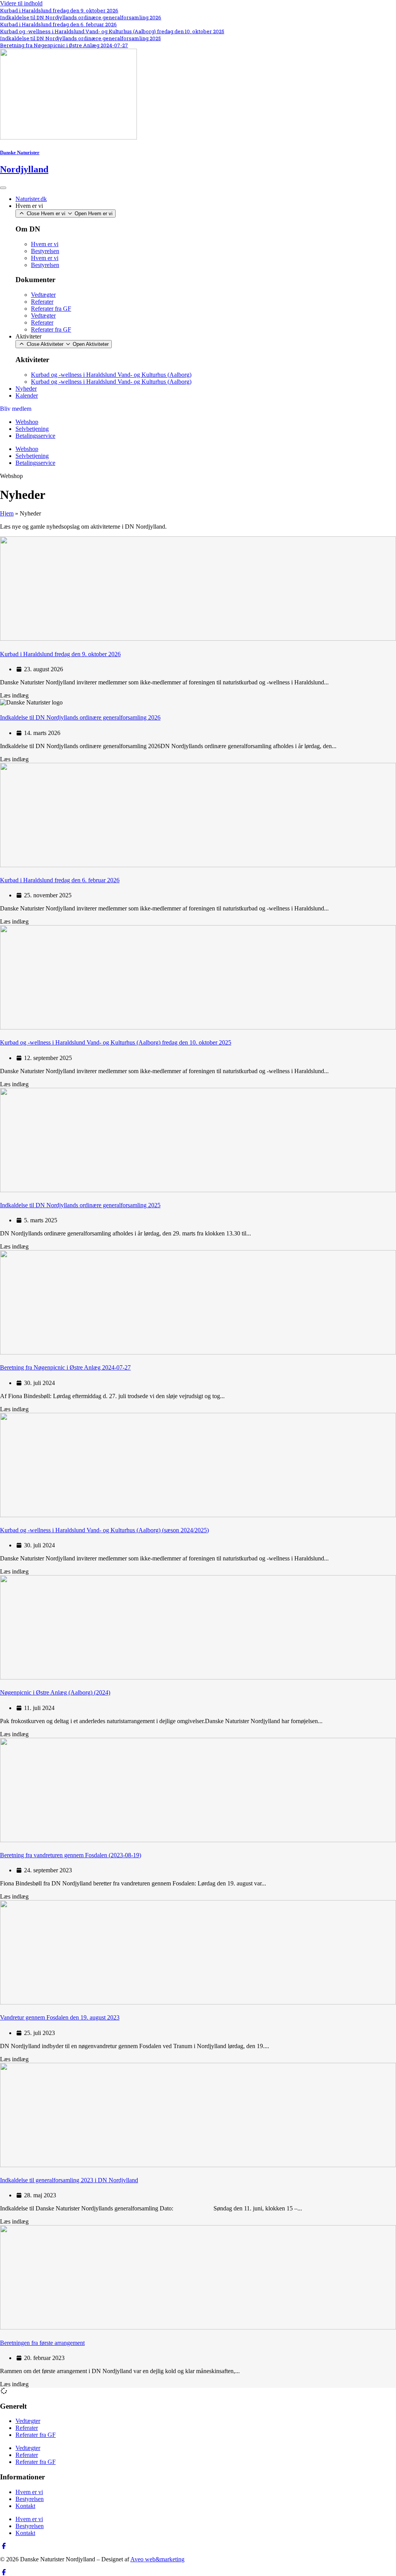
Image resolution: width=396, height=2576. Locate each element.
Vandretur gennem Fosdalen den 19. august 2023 (60, 2017)
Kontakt (25, 2506)
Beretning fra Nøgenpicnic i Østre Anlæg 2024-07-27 (64, 45)
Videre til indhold (21, 3)
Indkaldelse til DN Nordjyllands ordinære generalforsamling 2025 (80, 38)
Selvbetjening (32, 429)
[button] (11, 476)
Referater (42, 302)
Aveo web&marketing (157, 2559)
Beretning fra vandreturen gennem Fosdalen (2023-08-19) (71, 1855)
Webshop (27, 422)
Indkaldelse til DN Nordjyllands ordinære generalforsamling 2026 (81, 17)
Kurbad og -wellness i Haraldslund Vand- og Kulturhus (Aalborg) (111, 375)
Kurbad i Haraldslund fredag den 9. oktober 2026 (59, 10)
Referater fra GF (51, 309)
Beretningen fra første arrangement (42, 2343)
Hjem (7, 513)
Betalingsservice (35, 436)
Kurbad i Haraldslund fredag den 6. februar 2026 (58, 24)
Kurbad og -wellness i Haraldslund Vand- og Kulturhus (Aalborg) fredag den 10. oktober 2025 (112, 31)
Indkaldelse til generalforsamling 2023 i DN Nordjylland (69, 2180)
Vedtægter (43, 295)
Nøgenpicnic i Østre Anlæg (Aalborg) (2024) (55, 1692)
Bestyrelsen (45, 251)
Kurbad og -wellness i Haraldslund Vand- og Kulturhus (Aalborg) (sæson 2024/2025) (104, 1530)
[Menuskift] (3, 188)
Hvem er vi (45, 244)
